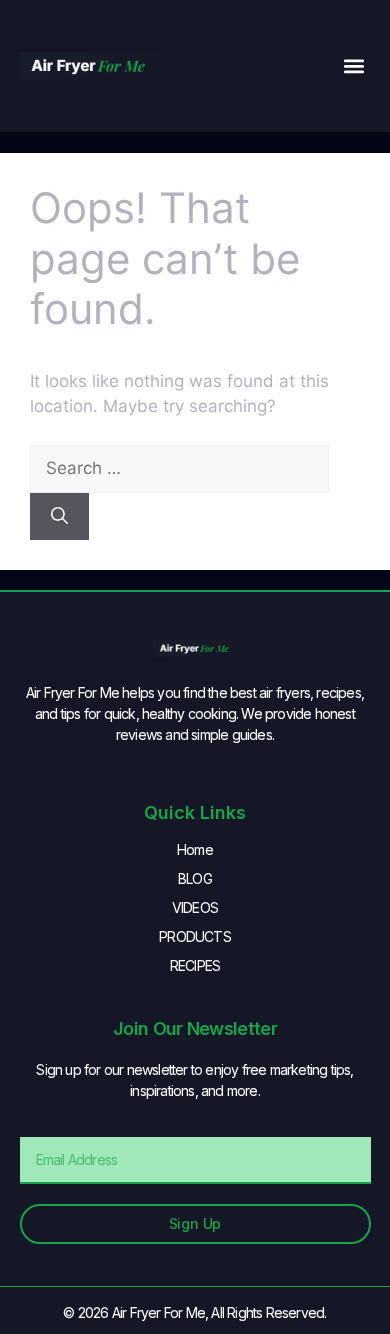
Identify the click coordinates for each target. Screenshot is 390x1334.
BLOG (195, 878)
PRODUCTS (195, 936)
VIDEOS (195, 907)
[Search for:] (179, 468)
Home (195, 849)
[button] (354, 66)
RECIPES (195, 965)
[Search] (59, 517)
